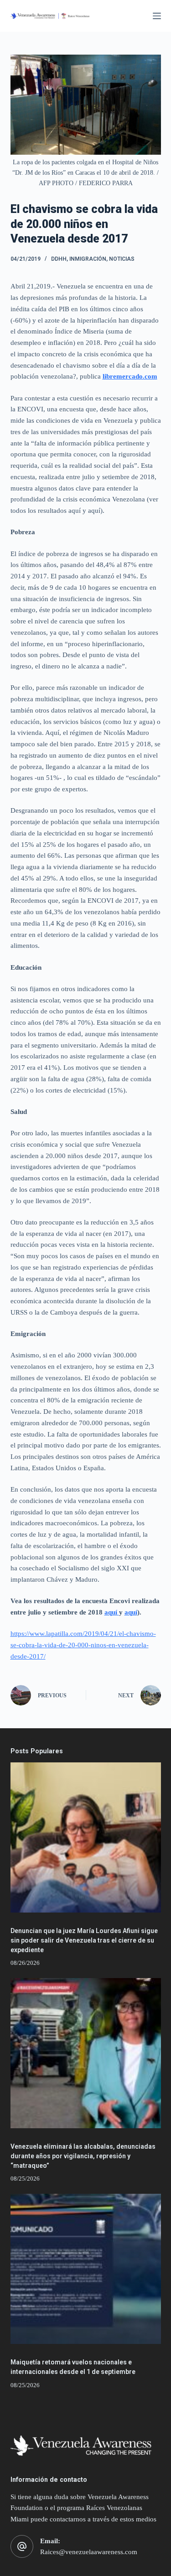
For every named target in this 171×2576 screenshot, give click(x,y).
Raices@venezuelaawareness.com (89, 2552)
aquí (112, 1612)
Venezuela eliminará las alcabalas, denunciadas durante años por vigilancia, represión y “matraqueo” (83, 2156)
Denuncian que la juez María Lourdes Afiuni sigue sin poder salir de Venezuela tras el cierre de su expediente (84, 1940)
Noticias (122, 259)
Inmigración (88, 259)
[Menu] (157, 16)
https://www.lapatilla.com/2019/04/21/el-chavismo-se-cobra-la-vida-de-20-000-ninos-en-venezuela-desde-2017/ (83, 1645)
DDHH (59, 259)
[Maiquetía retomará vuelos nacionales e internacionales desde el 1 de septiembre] (86, 2269)
